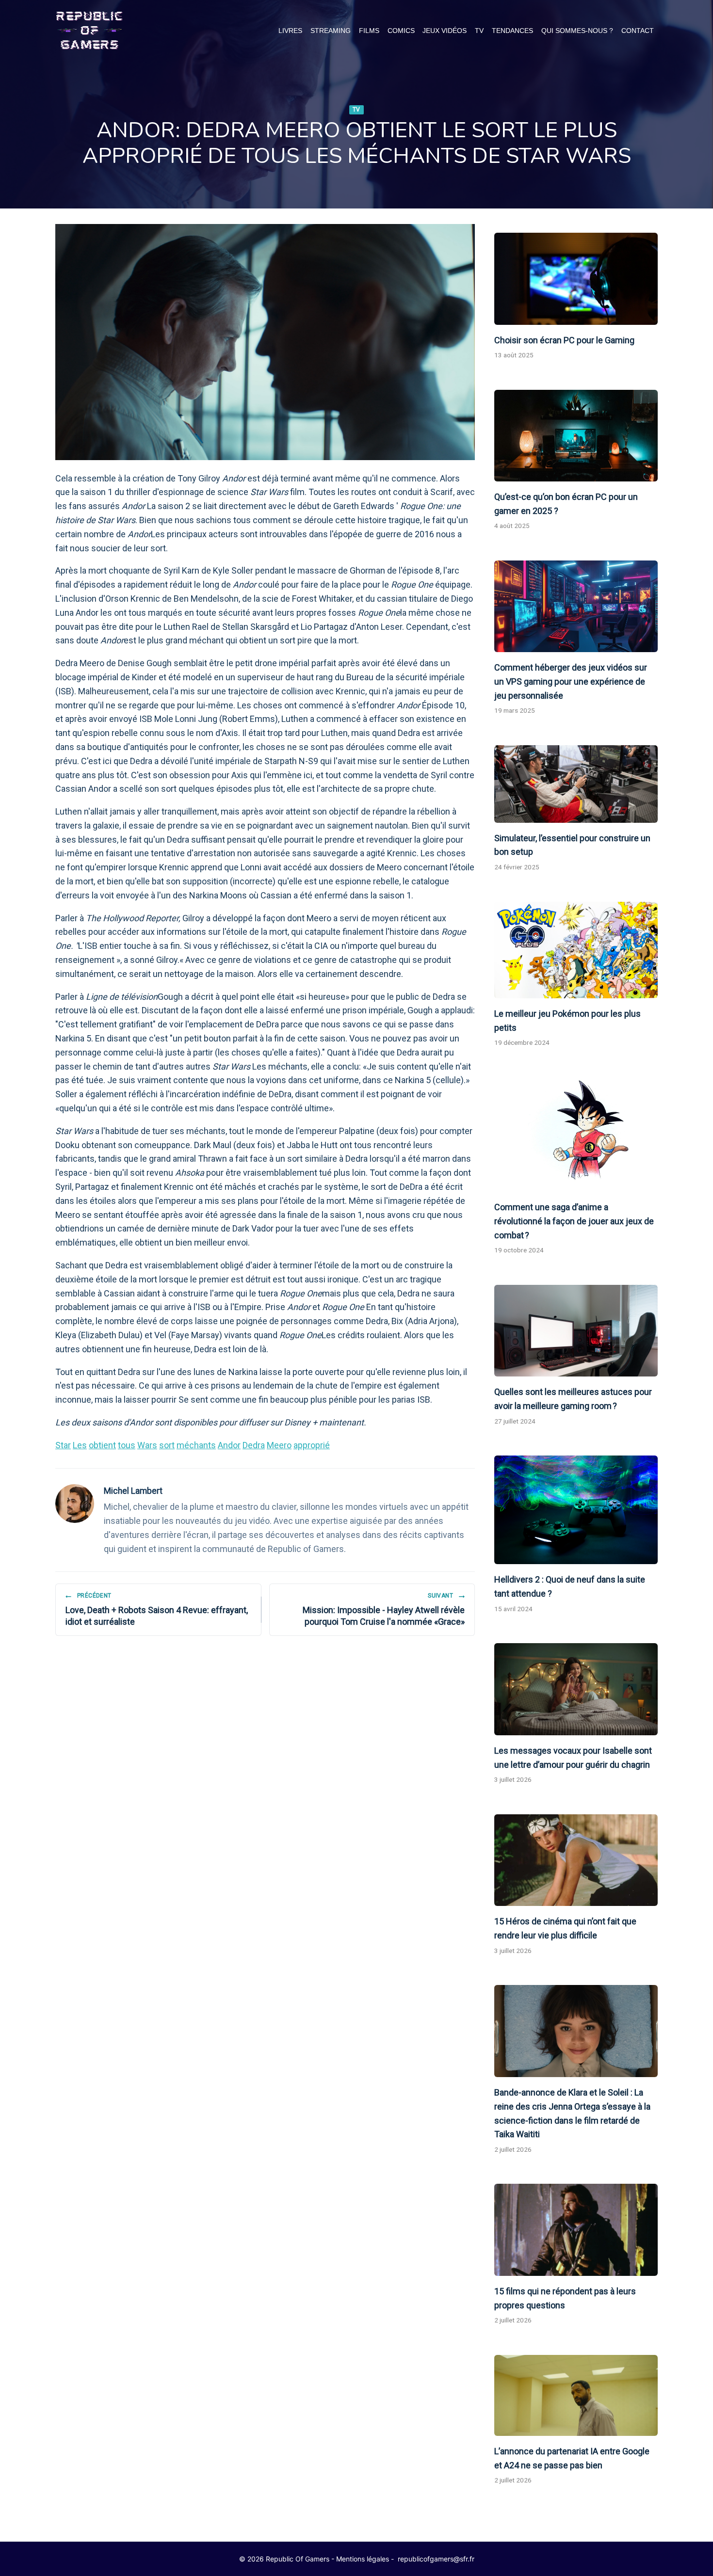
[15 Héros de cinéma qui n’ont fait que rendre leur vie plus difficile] (576, 1860)
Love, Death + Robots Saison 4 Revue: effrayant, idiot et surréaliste (157, 1609)
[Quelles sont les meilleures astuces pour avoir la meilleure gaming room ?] (576, 1331)
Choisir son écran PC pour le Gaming (564, 340)
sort (167, 1445)
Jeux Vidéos (445, 31)
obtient (102, 1445)
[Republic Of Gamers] (89, 31)
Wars (147, 1445)
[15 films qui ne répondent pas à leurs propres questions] (576, 2230)
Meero (279, 1445)
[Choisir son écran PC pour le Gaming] (576, 279)
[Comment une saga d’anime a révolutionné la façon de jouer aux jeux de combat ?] (576, 1135)
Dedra (254, 1445)
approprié (312, 1445)
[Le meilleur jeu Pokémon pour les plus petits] (576, 950)
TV (479, 31)
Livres (290, 31)
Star (63, 1445)
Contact (638, 31)
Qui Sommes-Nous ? (577, 31)
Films (369, 31)
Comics (401, 31)
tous (127, 1445)
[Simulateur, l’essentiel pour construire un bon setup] (576, 784)
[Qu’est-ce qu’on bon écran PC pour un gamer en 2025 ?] (576, 436)
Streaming (331, 31)
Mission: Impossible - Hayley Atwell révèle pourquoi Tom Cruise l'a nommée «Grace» (384, 1609)
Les (80, 1445)
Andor (229, 1445)
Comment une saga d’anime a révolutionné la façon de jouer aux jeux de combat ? (574, 1221)
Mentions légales (363, 2559)
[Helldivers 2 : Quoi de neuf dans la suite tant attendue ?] (576, 1510)
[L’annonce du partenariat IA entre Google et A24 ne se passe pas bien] (576, 2395)
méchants (196, 1445)
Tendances (512, 31)
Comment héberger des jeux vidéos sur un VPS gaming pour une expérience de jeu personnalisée (571, 681)
